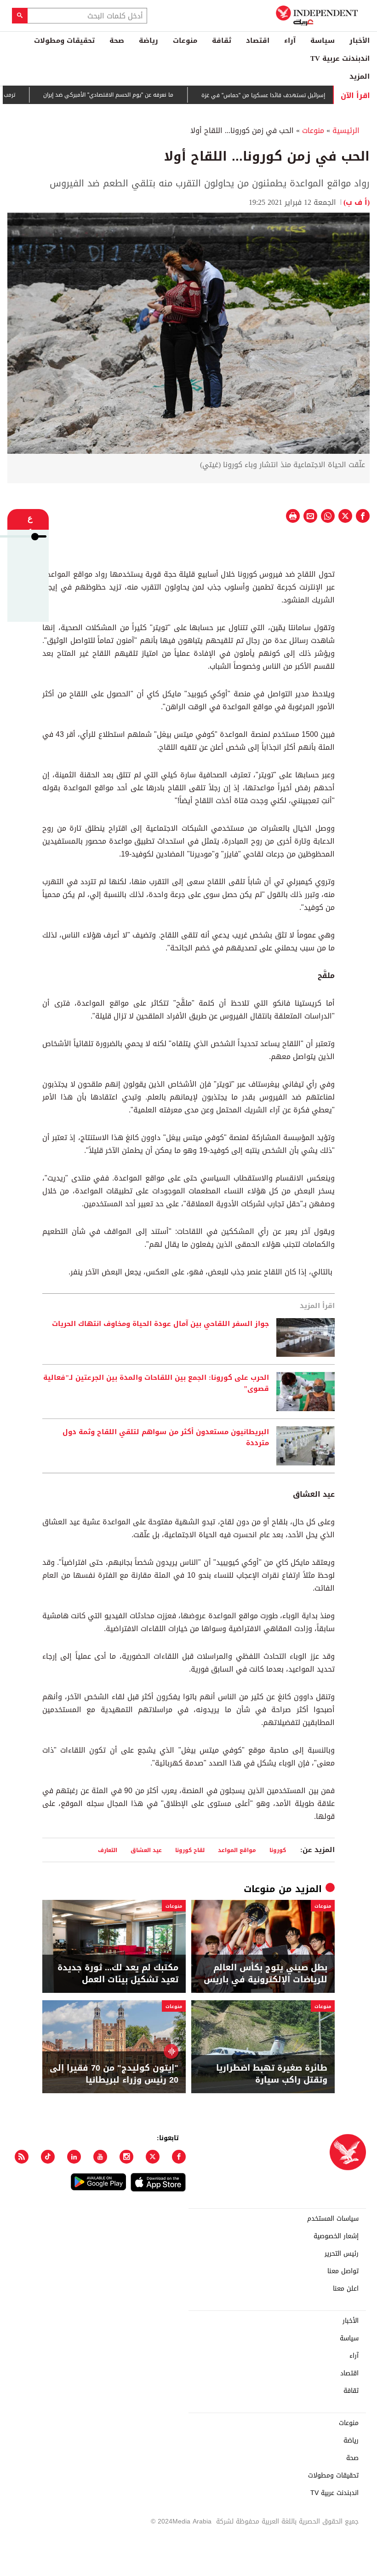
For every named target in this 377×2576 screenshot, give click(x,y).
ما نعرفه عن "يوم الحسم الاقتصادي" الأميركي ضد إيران (142, 95)
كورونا (278, 1850)
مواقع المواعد (237, 1850)
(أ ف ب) (357, 202)
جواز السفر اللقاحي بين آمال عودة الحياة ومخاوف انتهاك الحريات (160, 1324)
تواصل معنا (343, 2271)
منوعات (185, 41)
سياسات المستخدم (333, 2219)
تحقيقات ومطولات (64, 41)
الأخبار (360, 41)
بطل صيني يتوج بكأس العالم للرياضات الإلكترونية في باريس (266, 1974)
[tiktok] (48, 2157)
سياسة (323, 41)
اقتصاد (258, 41)
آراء (290, 41)
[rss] (22, 2157)
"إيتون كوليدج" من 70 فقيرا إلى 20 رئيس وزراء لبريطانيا (114, 2074)
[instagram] (126, 2157)
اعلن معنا (346, 2289)
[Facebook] (179, 2157)
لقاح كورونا (190, 1850)
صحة (117, 41)
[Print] (293, 516)
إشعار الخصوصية (336, 2236)
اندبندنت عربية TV (340, 58)
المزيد (360, 76)
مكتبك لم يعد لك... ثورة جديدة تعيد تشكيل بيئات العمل (118, 1974)
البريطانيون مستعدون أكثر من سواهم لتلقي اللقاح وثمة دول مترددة (166, 1438)
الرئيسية (346, 130)
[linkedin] (74, 2157)
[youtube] (100, 2157)
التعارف (108, 1850)
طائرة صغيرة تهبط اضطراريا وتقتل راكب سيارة (272, 2074)
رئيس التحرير (342, 2254)
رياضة (149, 41)
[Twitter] (153, 2157)
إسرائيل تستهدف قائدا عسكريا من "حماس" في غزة (297, 95)
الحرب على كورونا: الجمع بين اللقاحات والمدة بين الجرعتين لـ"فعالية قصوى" (156, 1384)
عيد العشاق (146, 1850)
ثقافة (222, 41)
